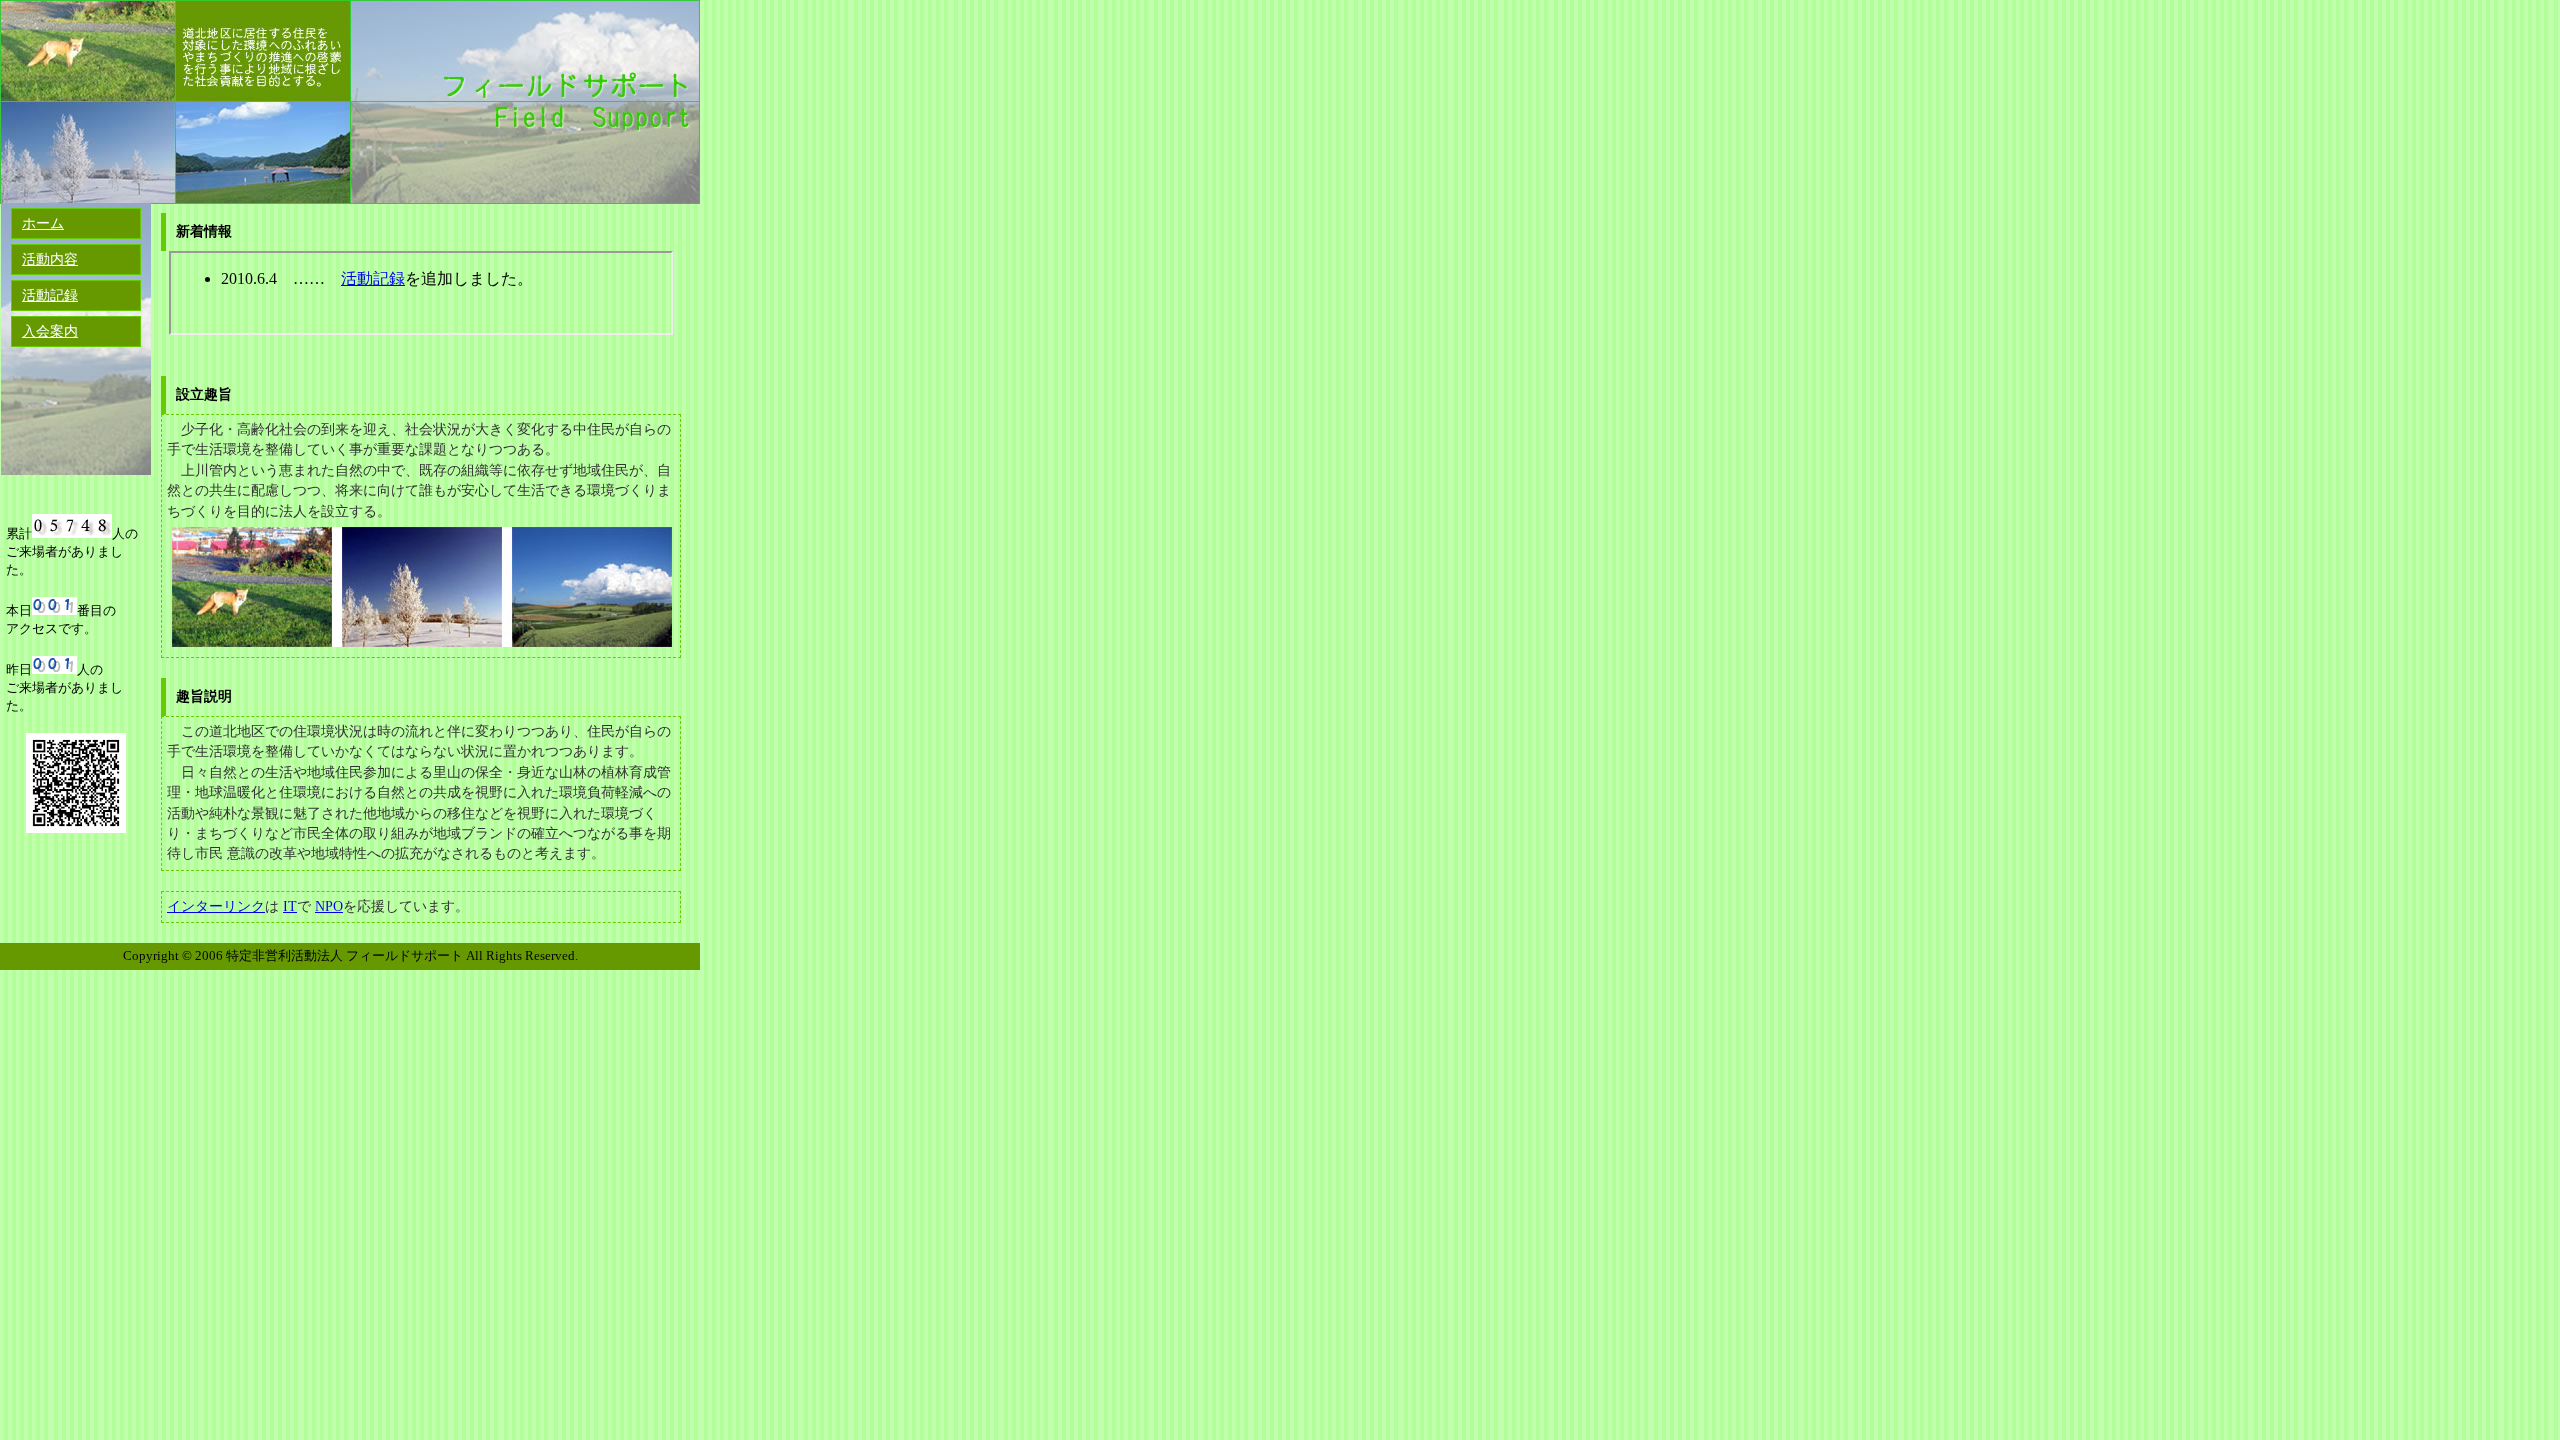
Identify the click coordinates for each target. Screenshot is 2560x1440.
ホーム (43, 223)
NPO (329, 906)
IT (290, 906)
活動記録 (50, 295)
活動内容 (50, 259)
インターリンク (216, 906)
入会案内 (50, 331)
